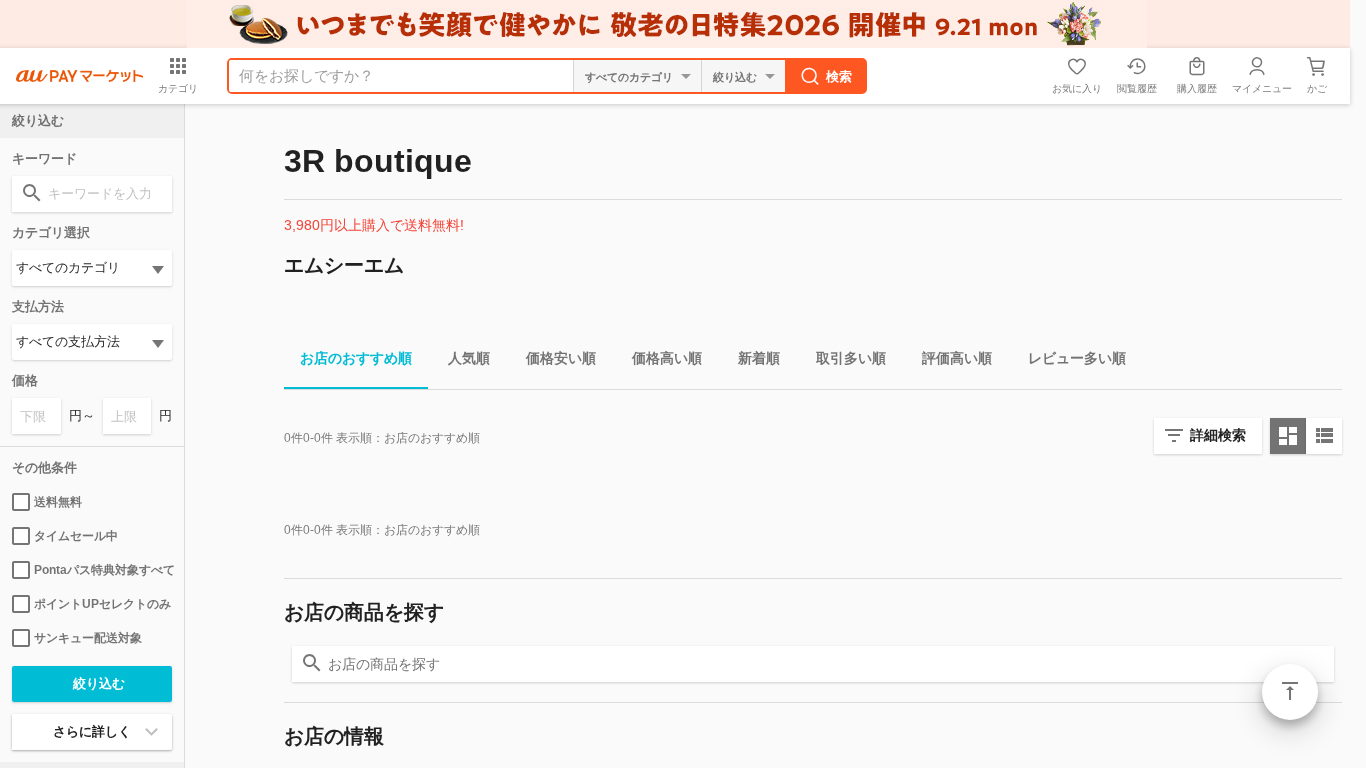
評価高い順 (957, 358)
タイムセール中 (76, 536)
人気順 (469, 358)
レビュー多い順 (1077, 358)
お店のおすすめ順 (356, 358)
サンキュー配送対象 (88, 638)
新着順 (759, 358)
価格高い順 (667, 358)
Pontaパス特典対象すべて (103, 570)
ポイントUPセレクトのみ (102, 604)
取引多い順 (851, 358)
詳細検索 (1218, 435)
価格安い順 (561, 358)
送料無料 (58, 502)
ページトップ (1290, 692)
